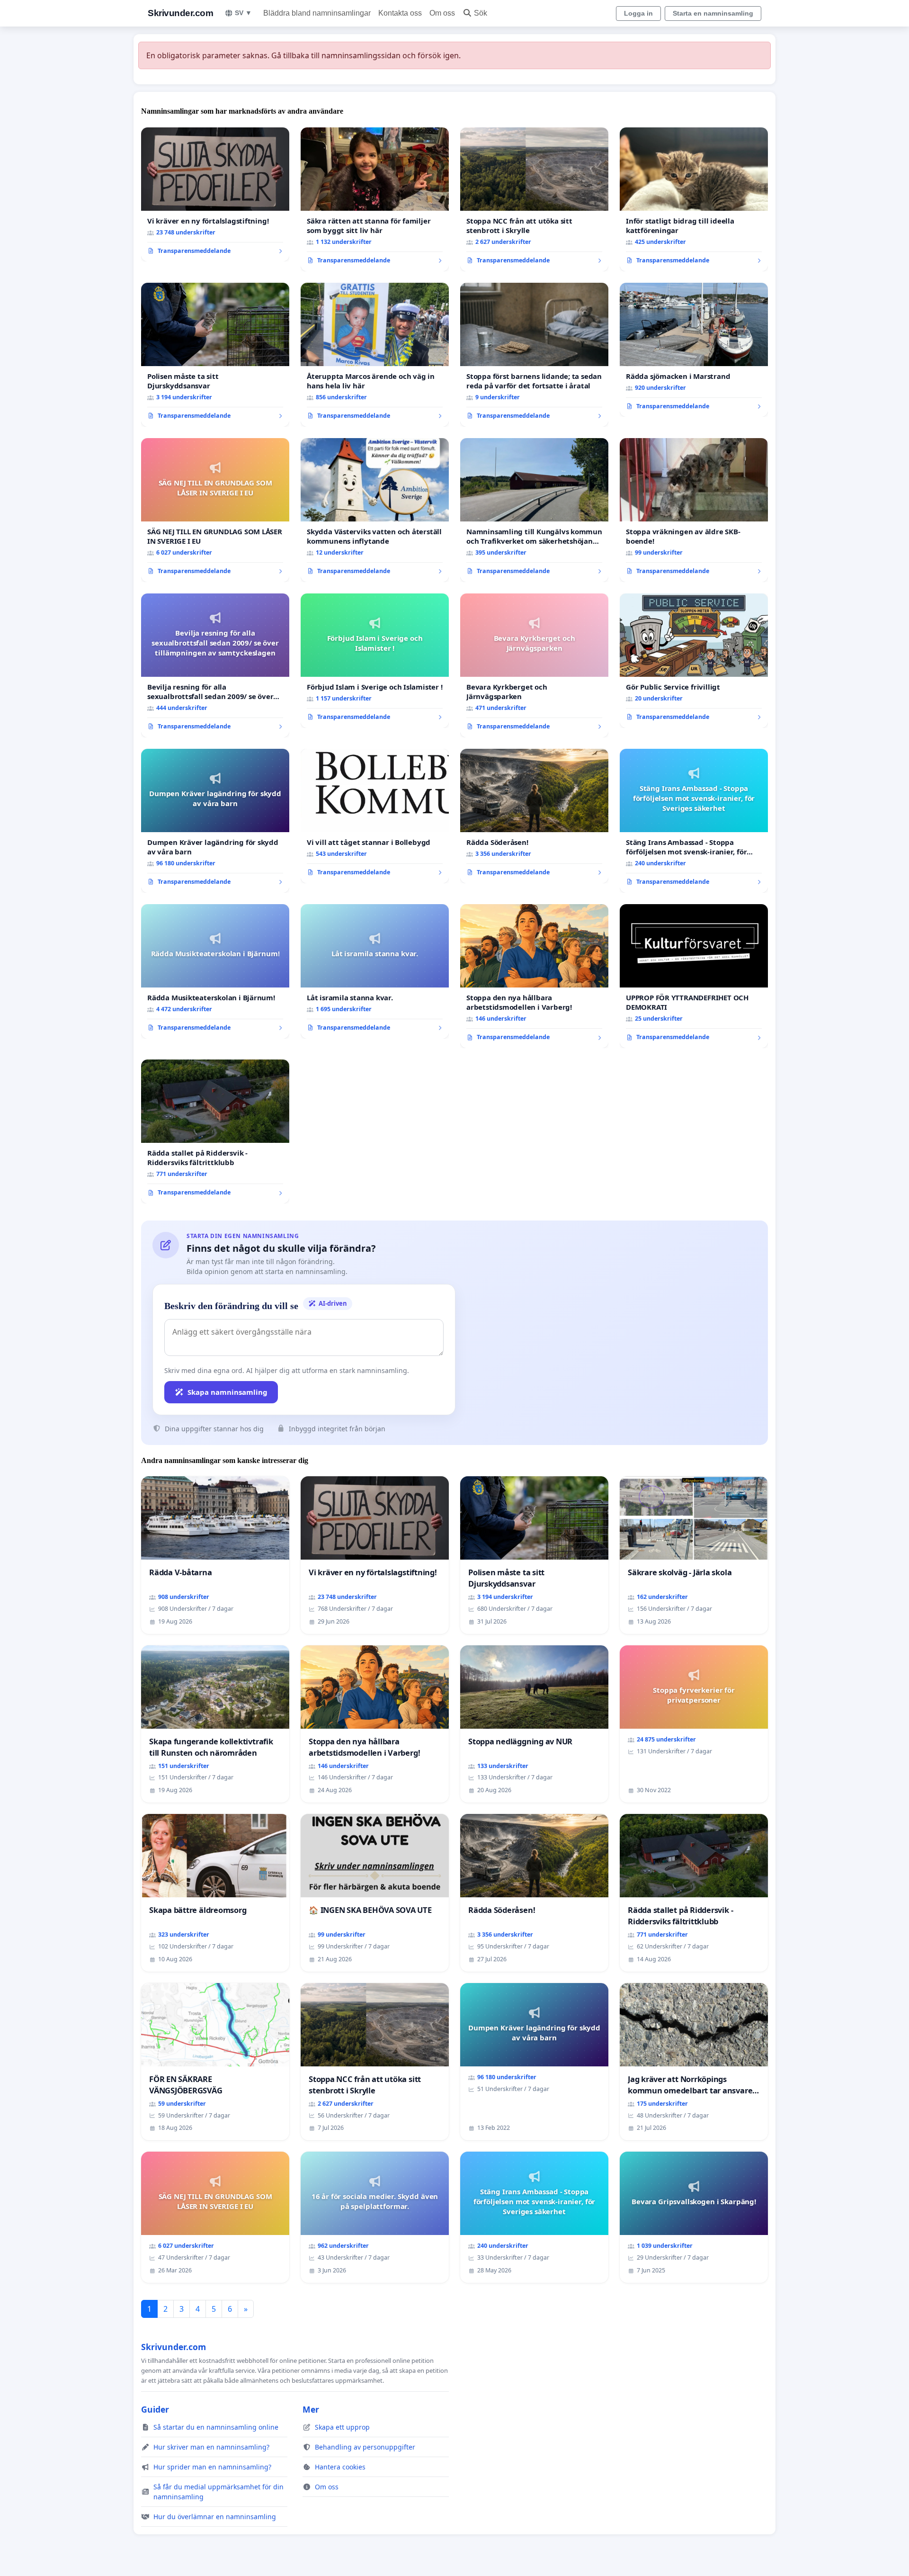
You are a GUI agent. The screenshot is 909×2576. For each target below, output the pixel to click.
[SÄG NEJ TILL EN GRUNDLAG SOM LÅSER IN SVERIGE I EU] (215, 510)
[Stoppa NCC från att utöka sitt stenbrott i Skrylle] (534, 199)
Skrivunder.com (180, 13)
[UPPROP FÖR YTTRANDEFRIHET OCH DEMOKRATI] (694, 976)
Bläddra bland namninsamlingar (317, 13)
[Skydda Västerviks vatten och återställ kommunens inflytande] (375, 510)
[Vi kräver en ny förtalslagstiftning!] (215, 195)
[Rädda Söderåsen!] (534, 816)
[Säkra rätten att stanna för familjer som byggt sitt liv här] (375, 199)
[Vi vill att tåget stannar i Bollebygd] (375, 816)
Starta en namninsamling (713, 13)
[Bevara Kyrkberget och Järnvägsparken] (534, 665)
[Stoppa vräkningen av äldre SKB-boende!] (694, 510)
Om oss (442, 13)
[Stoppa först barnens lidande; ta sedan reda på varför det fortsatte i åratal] (534, 355)
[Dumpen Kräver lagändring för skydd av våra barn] (215, 821)
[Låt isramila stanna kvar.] (375, 971)
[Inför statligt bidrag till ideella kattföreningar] (694, 199)
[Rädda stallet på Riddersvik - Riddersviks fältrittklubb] (215, 1131)
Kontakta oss (400, 13)
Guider (155, 2409)
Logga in (638, 13)
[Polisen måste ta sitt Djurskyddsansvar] (215, 355)
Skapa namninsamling (227, 1392)
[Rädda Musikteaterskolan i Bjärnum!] (215, 971)
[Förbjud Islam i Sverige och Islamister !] (375, 661)
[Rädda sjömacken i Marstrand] (694, 350)
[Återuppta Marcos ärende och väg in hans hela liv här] (375, 355)
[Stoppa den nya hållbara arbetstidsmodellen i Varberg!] (534, 976)
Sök (481, 13)
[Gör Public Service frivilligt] (694, 661)
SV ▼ (243, 13)
